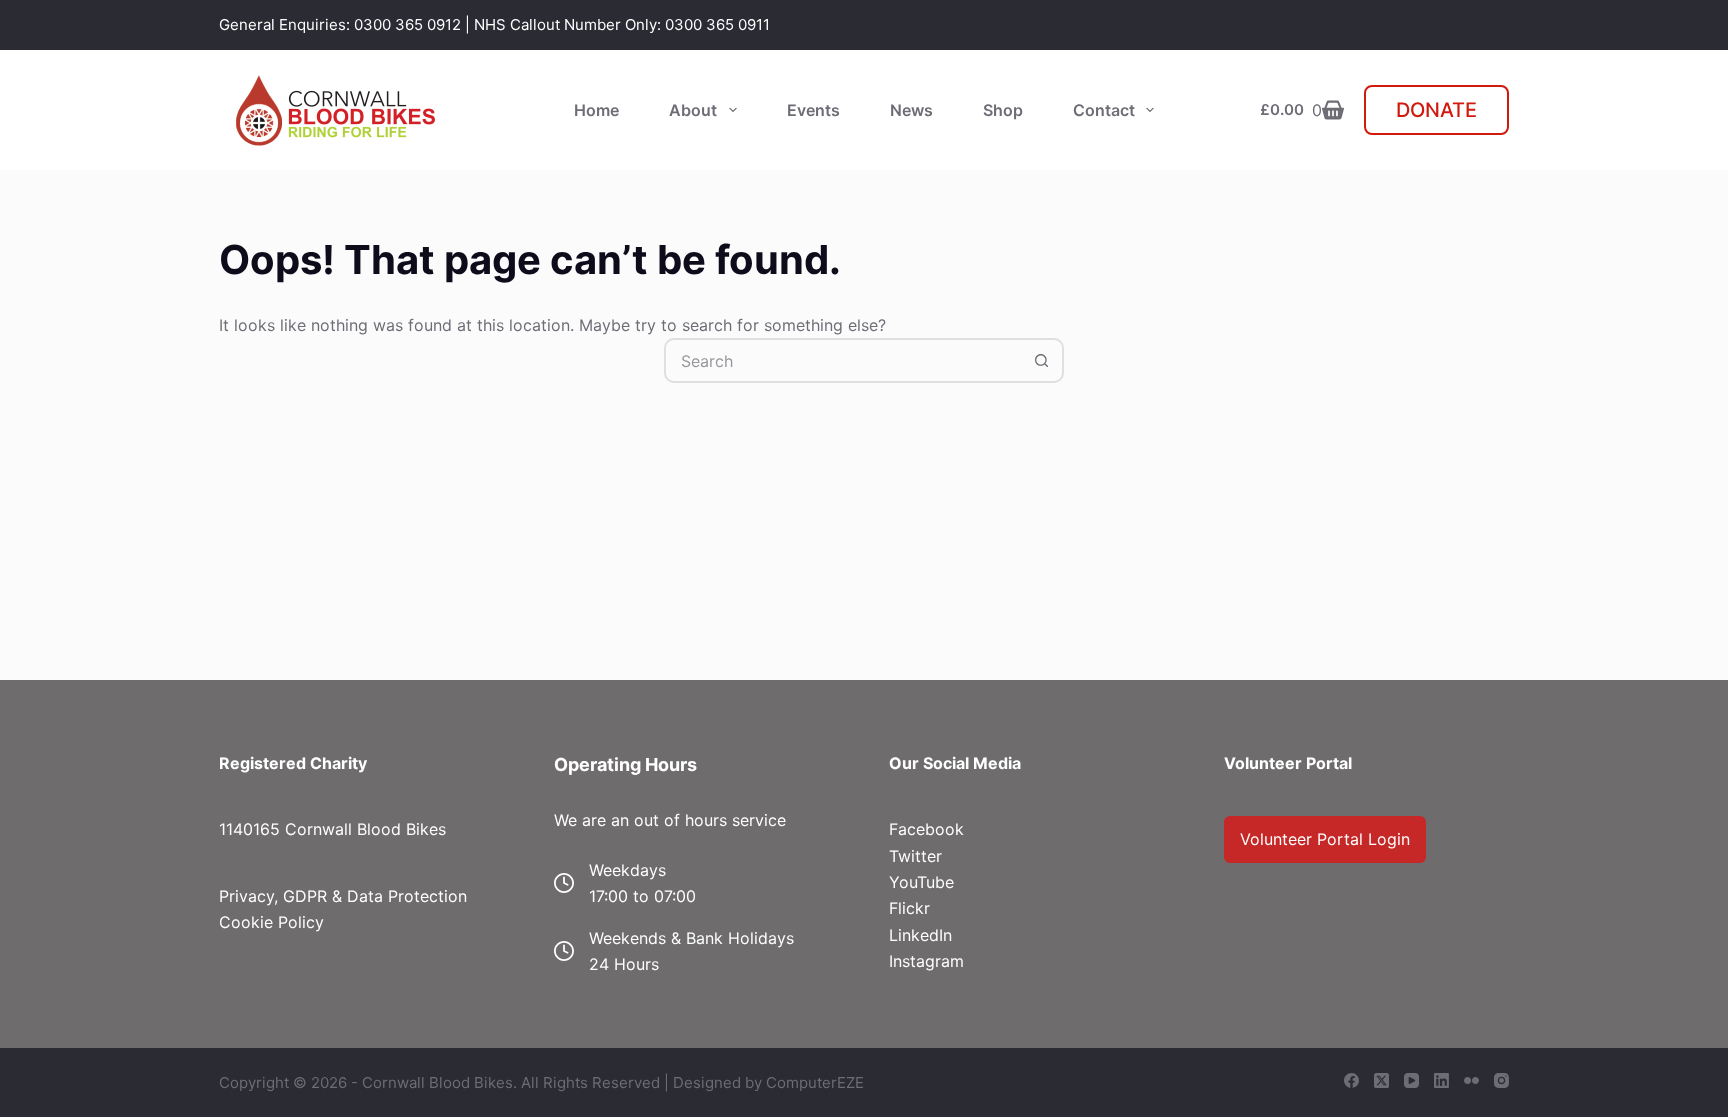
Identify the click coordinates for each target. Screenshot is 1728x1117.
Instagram (926, 961)
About (693, 110)
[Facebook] (1351, 1080)
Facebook (926, 829)
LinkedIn (920, 935)
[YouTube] (1411, 1080)
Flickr (909, 908)
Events (813, 110)
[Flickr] (1471, 1080)
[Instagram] (1501, 1080)
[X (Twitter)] (1381, 1080)
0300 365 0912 (407, 24)
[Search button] (1041, 360)
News (911, 110)
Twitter (915, 856)
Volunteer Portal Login (1325, 839)
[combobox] (843, 360)
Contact (1104, 110)
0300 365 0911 (717, 24)
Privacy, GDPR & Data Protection (343, 896)
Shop (1003, 110)
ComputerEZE (815, 1082)
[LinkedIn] (1441, 1080)
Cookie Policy (271, 922)
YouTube (921, 882)
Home (596, 110)
